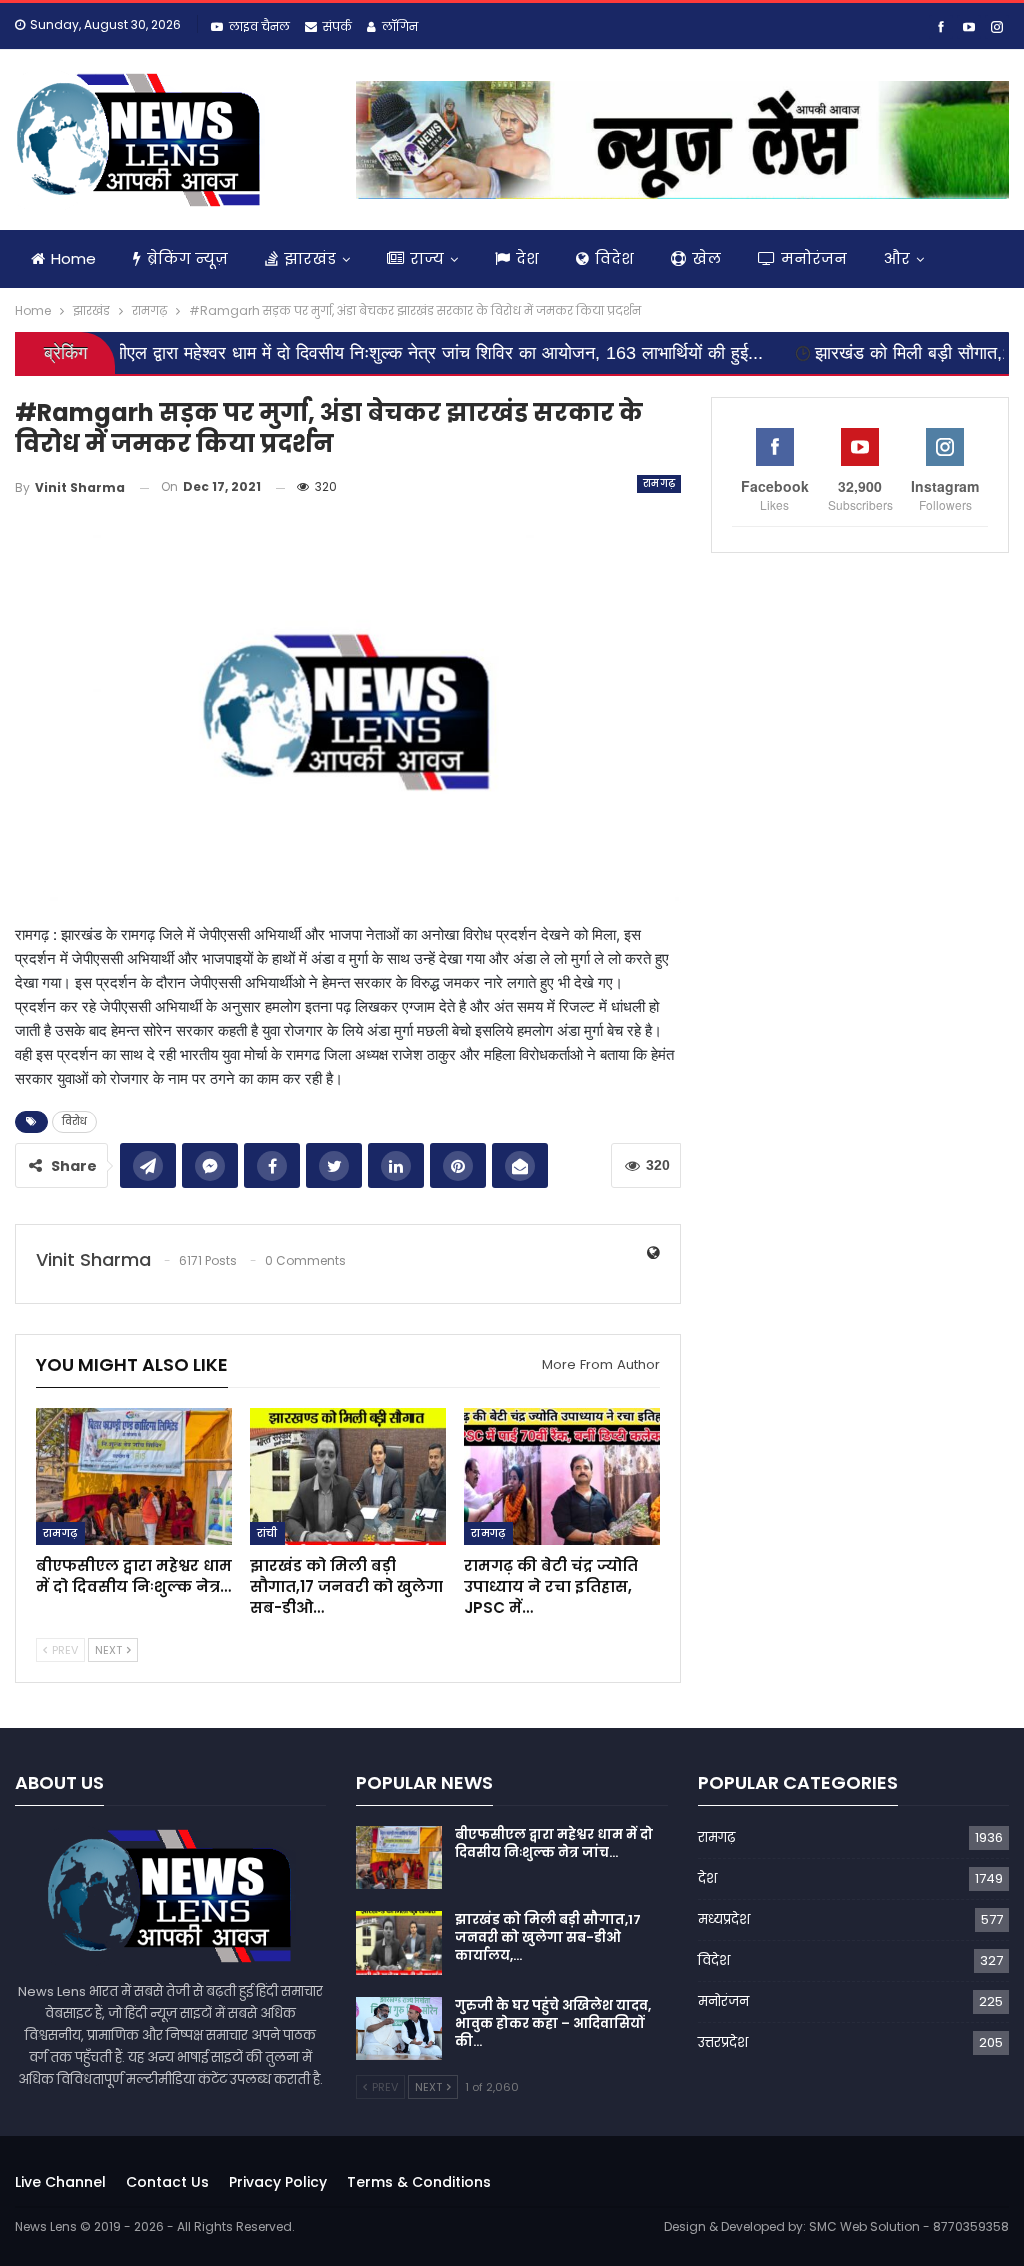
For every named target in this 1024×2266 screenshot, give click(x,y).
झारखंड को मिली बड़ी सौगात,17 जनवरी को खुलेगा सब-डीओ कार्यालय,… (548, 1937)
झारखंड (310, 258)
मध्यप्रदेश (724, 1919)
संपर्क (337, 26)
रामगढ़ (659, 483)
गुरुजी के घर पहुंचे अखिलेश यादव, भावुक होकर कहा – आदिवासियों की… (553, 2023)
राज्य (427, 258)
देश (527, 258)
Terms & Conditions (419, 2182)
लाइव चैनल (259, 26)
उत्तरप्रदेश (723, 2042)
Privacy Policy (278, 2182)
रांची (267, 1533)
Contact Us (167, 2182)
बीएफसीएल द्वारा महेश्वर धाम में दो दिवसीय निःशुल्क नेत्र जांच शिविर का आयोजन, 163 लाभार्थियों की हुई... (343, 353)
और (897, 258)
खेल (706, 258)
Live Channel (60, 2182)
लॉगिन (400, 26)
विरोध (74, 1121)
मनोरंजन (814, 258)
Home (73, 258)
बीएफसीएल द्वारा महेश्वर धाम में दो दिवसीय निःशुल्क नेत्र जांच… (554, 1843)
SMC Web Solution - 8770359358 (909, 2226)
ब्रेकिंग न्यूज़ (187, 258)
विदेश (614, 258)
